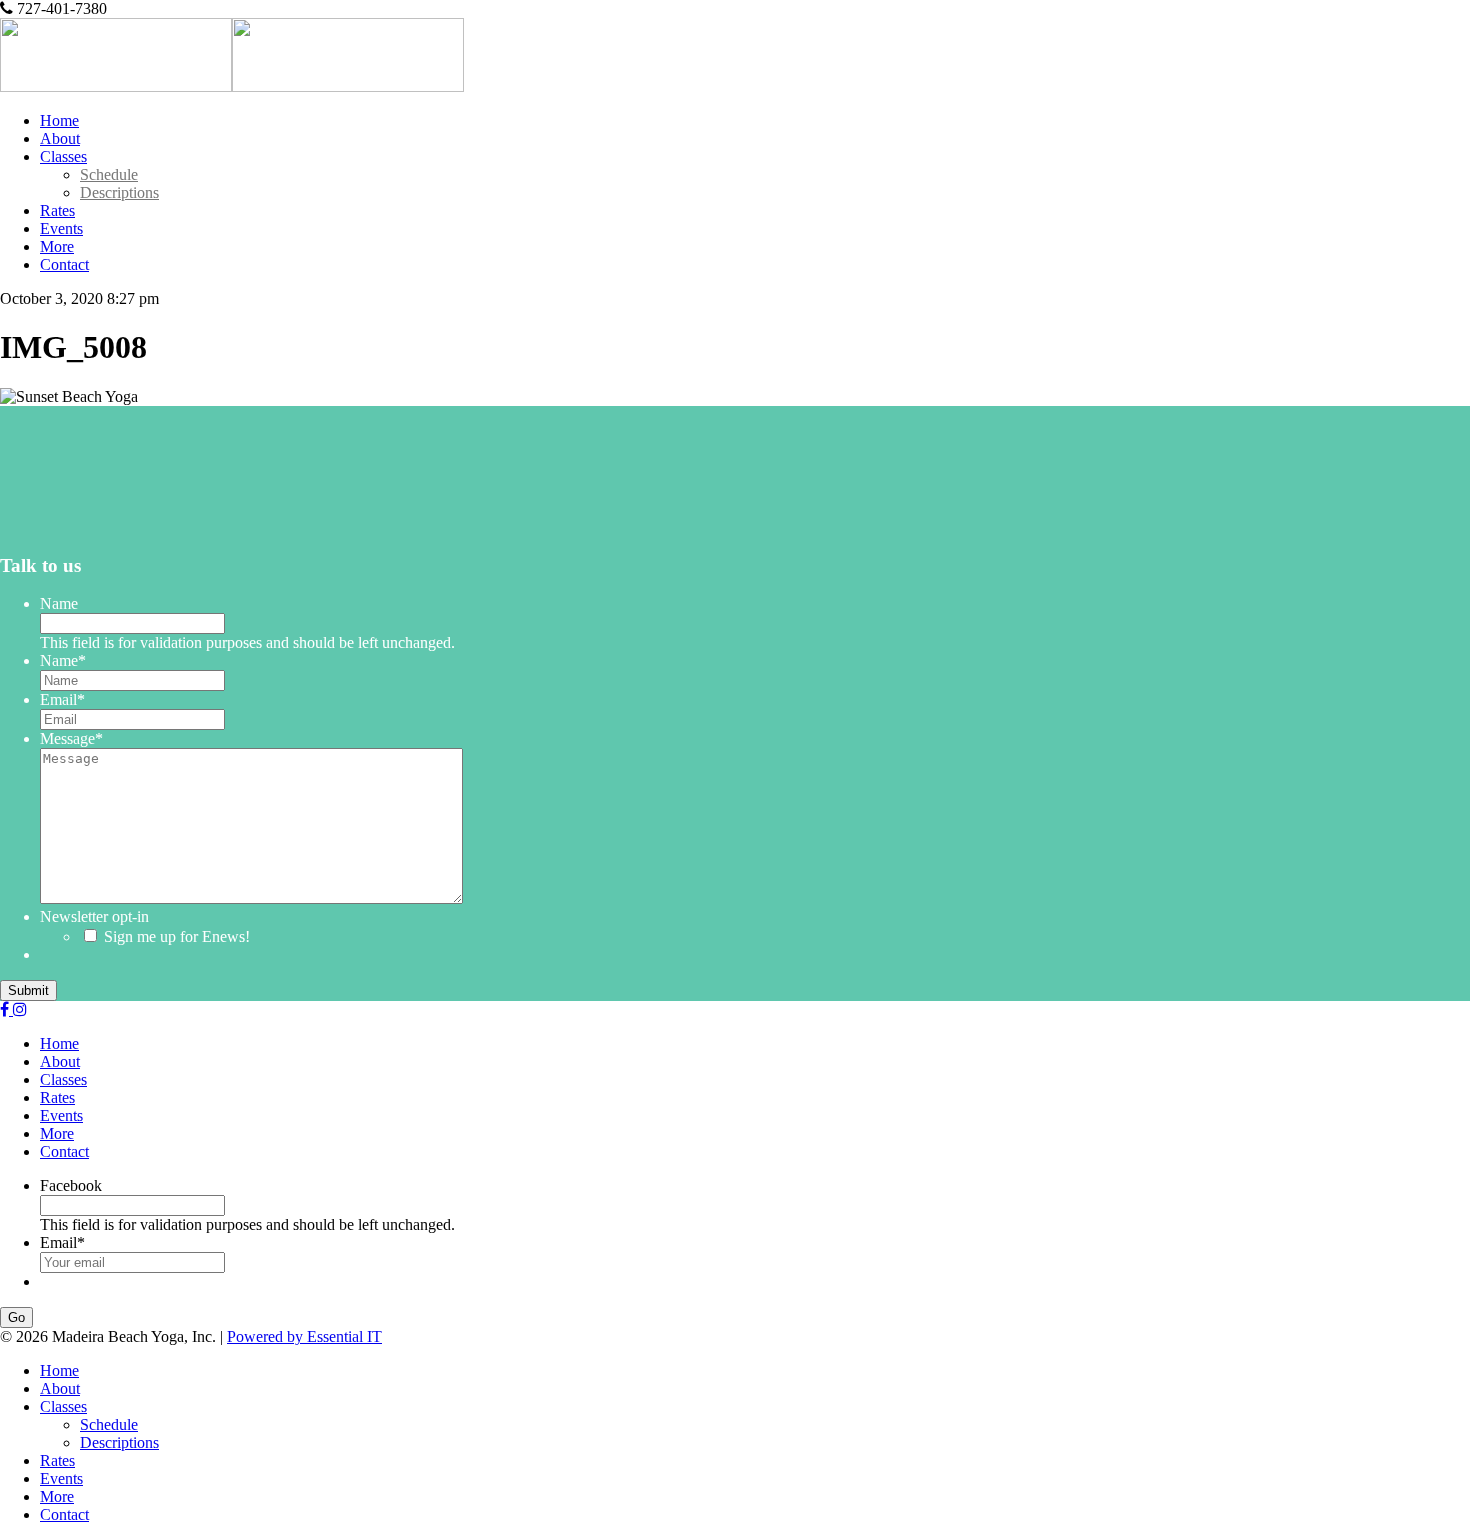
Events (61, 228)
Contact (64, 264)
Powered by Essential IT (304, 1336)
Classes (63, 156)
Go (16, 1317)
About (60, 138)
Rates (57, 210)
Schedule (109, 174)
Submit (28, 990)
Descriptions (119, 192)
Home (59, 120)
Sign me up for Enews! (177, 936)
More (57, 246)
